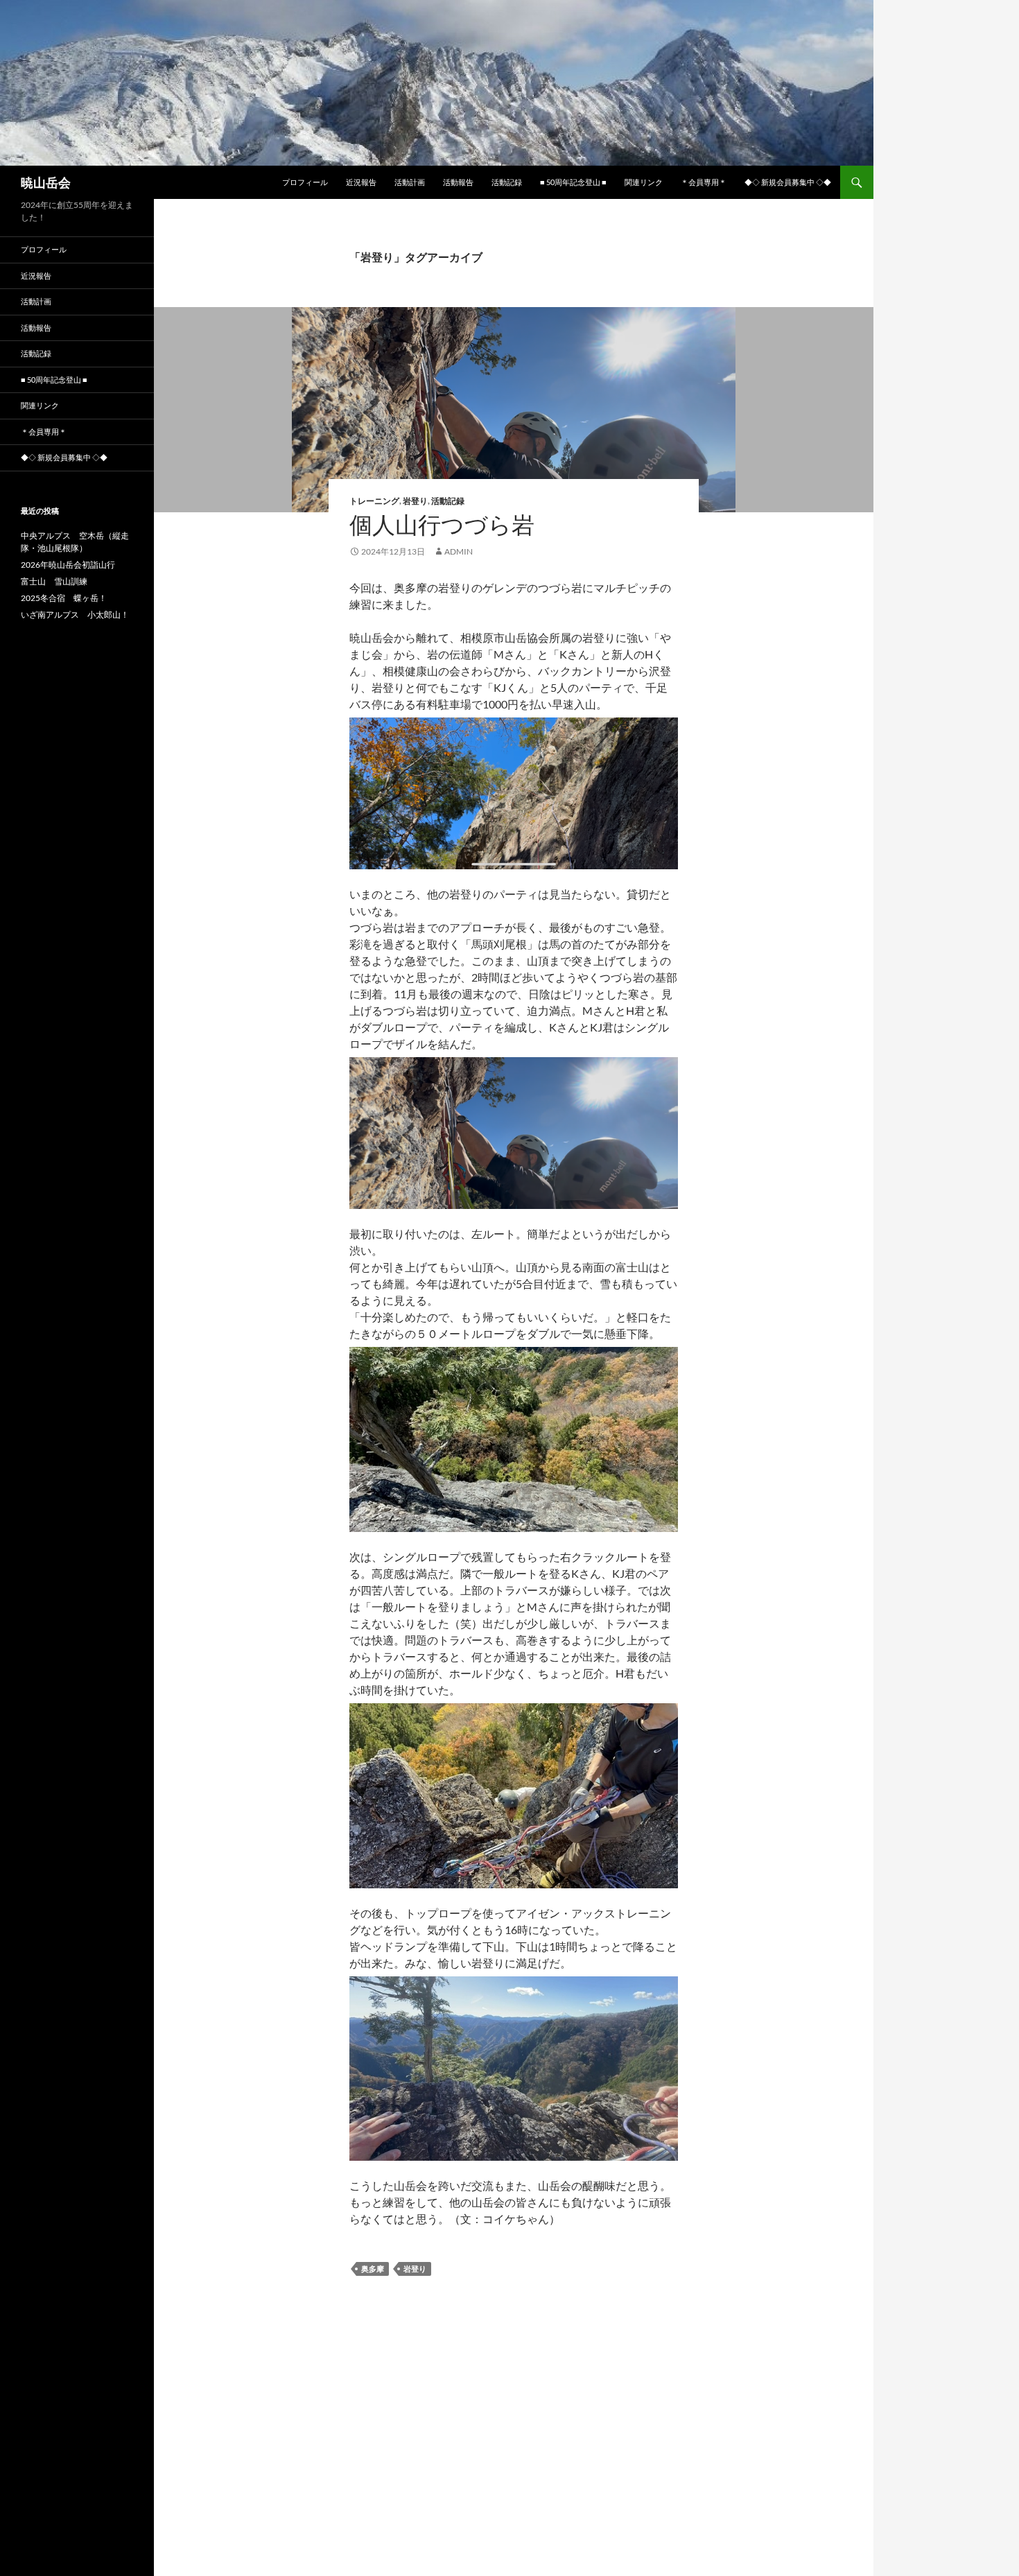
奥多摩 (373, 2269)
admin (459, 551)
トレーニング (374, 501)
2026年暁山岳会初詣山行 (68, 565)
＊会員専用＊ (704, 182)
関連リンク (644, 182)
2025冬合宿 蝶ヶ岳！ (64, 598)
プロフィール (305, 182)
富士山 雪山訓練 (54, 581)
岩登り (415, 501)
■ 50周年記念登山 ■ (573, 182)
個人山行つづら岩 (442, 524)
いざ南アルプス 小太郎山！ (75, 615)
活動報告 (458, 182)
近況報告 (361, 182)
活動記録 (507, 182)
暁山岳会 (46, 182)
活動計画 (410, 182)
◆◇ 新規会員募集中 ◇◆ (788, 182)
